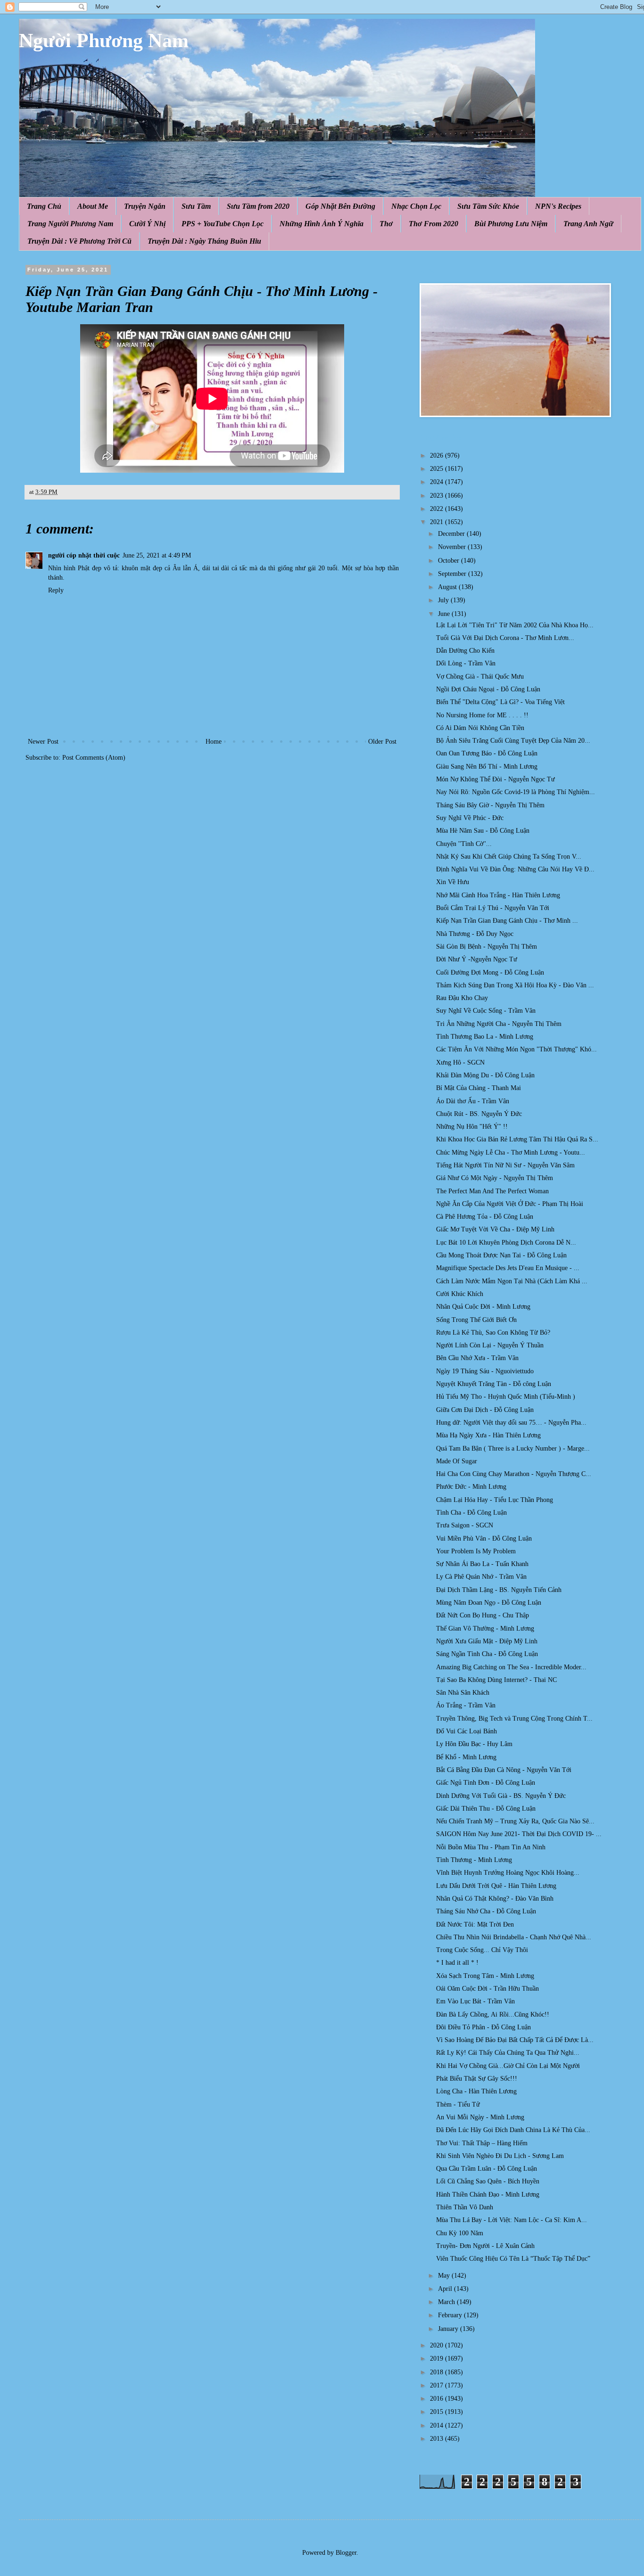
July (444, 600)
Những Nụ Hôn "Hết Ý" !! (472, 1127)
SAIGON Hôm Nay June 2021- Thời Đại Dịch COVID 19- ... (519, 1834)
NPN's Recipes (558, 206)
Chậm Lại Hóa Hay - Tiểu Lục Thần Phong (495, 1500)
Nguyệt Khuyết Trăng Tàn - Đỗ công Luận (494, 1384)
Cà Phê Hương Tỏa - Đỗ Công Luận (485, 1217)
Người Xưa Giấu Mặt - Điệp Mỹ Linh (487, 1641)
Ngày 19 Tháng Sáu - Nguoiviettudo (485, 1371)
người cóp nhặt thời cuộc (84, 555)
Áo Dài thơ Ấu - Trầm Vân (473, 1101)
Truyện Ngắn (145, 206)
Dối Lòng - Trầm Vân (466, 663)
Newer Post (43, 742)
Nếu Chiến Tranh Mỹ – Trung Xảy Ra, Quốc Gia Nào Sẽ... (515, 1821)
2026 (438, 455)
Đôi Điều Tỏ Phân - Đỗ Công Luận (483, 2027)
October (450, 561)
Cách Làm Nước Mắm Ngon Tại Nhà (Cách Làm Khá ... (512, 1281)
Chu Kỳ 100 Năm (460, 2233)
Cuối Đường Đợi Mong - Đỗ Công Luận (490, 972)
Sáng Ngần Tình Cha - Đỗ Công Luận (487, 1654)
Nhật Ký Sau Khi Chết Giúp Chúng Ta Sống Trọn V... (509, 857)
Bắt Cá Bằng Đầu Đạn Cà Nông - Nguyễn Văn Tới (504, 1770)
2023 (438, 496)
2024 (438, 482)
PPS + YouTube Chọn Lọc (223, 224)
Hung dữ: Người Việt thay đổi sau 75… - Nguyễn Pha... (511, 1423)
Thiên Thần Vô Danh (465, 2207)
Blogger (346, 2553)
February (451, 2315)
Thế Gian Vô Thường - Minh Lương (485, 1628)
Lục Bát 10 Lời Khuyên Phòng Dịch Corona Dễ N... (506, 1243)
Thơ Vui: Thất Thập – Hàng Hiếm (482, 2143)
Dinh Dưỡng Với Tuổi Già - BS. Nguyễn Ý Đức (501, 1796)
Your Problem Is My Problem (476, 1551)
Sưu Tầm (196, 206)
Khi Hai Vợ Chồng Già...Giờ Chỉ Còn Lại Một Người (508, 2066)
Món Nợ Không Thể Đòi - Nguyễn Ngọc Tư (495, 779)
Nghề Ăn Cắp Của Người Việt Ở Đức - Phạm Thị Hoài (510, 1204)
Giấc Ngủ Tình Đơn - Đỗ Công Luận (486, 1783)
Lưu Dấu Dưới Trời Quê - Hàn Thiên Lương (496, 1886)
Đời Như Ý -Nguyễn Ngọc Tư (477, 959)
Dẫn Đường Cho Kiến (465, 651)
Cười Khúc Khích (460, 1294)
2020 (438, 2345)
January (449, 2329)
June (445, 614)
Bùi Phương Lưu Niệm (511, 224)
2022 (438, 509)
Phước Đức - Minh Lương (471, 1487)
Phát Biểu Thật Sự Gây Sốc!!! (477, 2079)
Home (214, 742)
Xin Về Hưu (453, 882)
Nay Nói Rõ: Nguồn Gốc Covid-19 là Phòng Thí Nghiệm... (516, 792)
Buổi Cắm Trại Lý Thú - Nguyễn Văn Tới (493, 908)
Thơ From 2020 (433, 224)
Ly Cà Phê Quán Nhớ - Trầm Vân (481, 1577)
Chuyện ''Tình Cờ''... (464, 844)
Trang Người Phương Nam (70, 224)
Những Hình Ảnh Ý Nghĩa (322, 224)
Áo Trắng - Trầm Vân (466, 1705)
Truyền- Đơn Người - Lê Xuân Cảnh (485, 2246)
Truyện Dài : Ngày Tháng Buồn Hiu (204, 241)
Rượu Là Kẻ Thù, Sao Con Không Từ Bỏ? (493, 1333)
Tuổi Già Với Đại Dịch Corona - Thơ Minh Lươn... (505, 638)
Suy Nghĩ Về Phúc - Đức (470, 818)
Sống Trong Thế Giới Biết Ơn (476, 1320)
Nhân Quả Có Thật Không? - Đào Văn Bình (495, 1899)
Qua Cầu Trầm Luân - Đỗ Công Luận (487, 2169)
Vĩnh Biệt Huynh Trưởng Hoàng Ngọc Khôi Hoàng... (508, 1873)
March (447, 2302)
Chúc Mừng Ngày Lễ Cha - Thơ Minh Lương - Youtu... (511, 1153)
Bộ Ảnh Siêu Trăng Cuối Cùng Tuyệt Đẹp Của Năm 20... (513, 741)
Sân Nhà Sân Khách (463, 1693)
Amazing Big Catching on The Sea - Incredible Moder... (511, 1667)
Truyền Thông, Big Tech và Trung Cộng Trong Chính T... (514, 1719)
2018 (438, 2372)
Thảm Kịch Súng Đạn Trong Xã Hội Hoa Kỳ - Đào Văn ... (515, 985)
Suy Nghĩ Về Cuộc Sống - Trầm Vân (486, 1011)
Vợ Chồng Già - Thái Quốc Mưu (480, 677)
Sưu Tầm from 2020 (258, 206)
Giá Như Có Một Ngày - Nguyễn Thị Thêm (495, 1178)
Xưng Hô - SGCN (460, 1062)
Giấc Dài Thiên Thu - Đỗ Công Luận (486, 1809)
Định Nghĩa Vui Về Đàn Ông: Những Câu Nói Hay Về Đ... (515, 869)
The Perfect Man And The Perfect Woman (492, 1191)
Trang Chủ (44, 206)
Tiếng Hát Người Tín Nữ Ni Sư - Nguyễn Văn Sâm (505, 1165)
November (453, 547)
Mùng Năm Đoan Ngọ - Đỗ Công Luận (489, 1603)
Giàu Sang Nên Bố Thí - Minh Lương (487, 767)
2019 (438, 2359)
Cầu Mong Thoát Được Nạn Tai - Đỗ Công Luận (501, 1255)
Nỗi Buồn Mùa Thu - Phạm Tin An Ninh (491, 1847)
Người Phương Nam (104, 41)
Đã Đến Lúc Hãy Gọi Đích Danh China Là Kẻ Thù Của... (513, 2130)
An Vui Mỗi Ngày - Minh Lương (480, 2117)
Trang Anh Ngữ (588, 224)
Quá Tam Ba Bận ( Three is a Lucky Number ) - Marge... (513, 1448)
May (445, 2276)
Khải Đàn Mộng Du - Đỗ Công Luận (485, 1075)
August (448, 587)
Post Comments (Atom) (94, 758)
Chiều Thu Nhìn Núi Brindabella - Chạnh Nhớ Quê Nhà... (514, 1937)
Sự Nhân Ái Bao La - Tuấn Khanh (482, 1564)
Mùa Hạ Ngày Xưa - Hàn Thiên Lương (488, 1435)
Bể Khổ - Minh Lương (466, 1757)
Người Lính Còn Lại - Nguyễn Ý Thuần (490, 1345)
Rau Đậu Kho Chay (462, 998)
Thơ (386, 224)
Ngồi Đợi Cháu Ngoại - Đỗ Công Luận (488, 689)
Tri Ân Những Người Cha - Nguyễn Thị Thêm (499, 1024)
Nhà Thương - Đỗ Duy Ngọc (475, 934)
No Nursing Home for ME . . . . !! (482, 715)
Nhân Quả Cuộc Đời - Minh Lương (483, 1307)
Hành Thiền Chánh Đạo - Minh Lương (488, 2195)
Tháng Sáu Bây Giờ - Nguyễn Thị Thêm (490, 805)
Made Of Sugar (457, 1461)
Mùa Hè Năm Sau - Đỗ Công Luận (483, 831)
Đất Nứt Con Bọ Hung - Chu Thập (483, 1615)
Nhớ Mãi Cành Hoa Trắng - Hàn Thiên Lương (498, 895)
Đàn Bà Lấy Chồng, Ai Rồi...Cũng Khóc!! (493, 2014)
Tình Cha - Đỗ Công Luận (471, 1513)
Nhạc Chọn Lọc (416, 206)
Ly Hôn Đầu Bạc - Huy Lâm (474, 1744)
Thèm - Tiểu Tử (458, 2104)
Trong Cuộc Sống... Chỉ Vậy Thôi (482, 1950)
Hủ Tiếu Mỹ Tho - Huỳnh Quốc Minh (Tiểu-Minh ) (506, 1397)
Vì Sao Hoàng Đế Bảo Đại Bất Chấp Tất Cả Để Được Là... (515, 2040)
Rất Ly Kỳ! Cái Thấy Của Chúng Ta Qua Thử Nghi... (508, 2053)
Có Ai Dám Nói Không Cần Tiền (480, 728)
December (452, 534)
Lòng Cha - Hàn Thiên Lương (476, 2091)
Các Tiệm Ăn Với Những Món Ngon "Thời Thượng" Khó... (516, 1049)
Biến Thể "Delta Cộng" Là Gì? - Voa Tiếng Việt (500, 702)
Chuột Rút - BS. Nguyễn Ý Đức (479, 1114)
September (453, 574)
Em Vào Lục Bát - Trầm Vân (475, 2001)
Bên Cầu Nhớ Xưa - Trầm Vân (477, 1358)
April (446, 2289)
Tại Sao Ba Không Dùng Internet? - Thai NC (496, 1680)
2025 (438, 469)
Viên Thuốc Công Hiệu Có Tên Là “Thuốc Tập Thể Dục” (513, 2259)
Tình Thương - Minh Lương (474, 1860)
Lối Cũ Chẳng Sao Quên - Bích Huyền (488, 2181)
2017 (438, 2385)
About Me (93, 206)
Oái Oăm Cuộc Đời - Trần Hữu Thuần (487, 1989)
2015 (438, 2412)
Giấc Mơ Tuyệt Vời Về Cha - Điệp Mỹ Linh (495, 1229)
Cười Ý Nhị (147, 224)
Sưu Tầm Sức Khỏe (488, 206)
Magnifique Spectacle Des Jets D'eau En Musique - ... (508, 1268)
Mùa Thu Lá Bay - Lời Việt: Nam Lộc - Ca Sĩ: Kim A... (512, 2220)
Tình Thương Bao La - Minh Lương (485, 1037)
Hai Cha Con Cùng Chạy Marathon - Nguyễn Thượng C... (514, 1474)
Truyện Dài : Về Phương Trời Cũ (79, 241)
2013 (438, 2439)
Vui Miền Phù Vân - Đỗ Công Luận (484, 1538)
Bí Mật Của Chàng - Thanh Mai (479, 1088)
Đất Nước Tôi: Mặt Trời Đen (475, 1924)
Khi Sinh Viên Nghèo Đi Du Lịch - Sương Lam (500, 2156)
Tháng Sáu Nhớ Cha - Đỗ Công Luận (486, 1911)
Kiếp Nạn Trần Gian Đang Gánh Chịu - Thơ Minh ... (507, 921)
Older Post (382, 742)
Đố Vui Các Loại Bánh (466, 1731)
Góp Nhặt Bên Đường (340, 206)
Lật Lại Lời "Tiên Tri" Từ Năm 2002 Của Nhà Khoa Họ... (515, 625)
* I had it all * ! (457, 1963)
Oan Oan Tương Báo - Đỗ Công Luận (487, 753)
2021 (438, 522)
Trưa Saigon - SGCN (465, 1525)
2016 (438, 2399)
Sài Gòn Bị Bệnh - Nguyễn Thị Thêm (487, 947)
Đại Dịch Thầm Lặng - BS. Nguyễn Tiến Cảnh (499, 1590)
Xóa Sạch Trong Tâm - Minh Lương (485, 1976)
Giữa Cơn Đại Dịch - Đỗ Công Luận (485, 1410)
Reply (56, 590)
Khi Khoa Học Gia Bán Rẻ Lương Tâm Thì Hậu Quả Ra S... (517, 1139)
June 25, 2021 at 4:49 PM (157, 555)
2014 (438, 2425)
